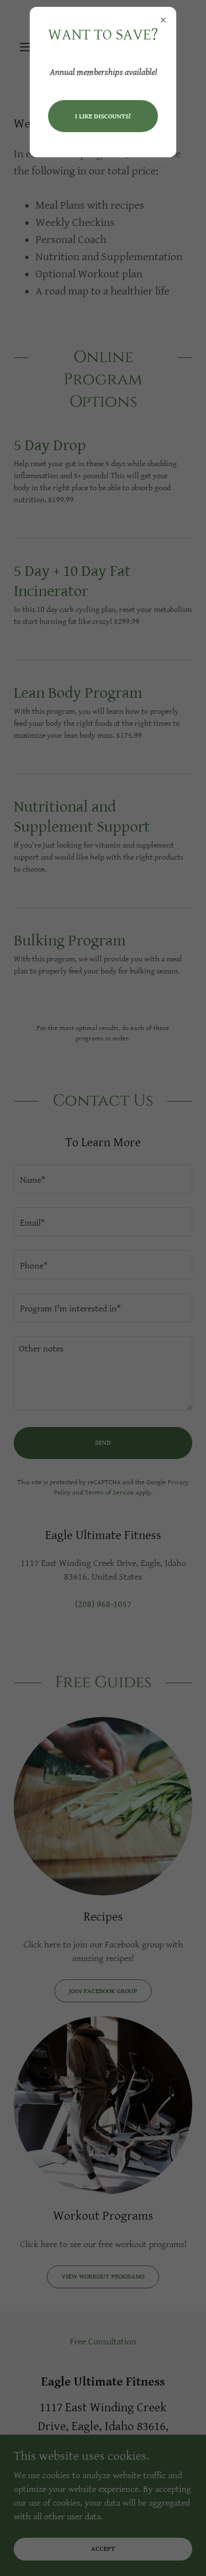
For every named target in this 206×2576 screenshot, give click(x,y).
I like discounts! (103, 116)
